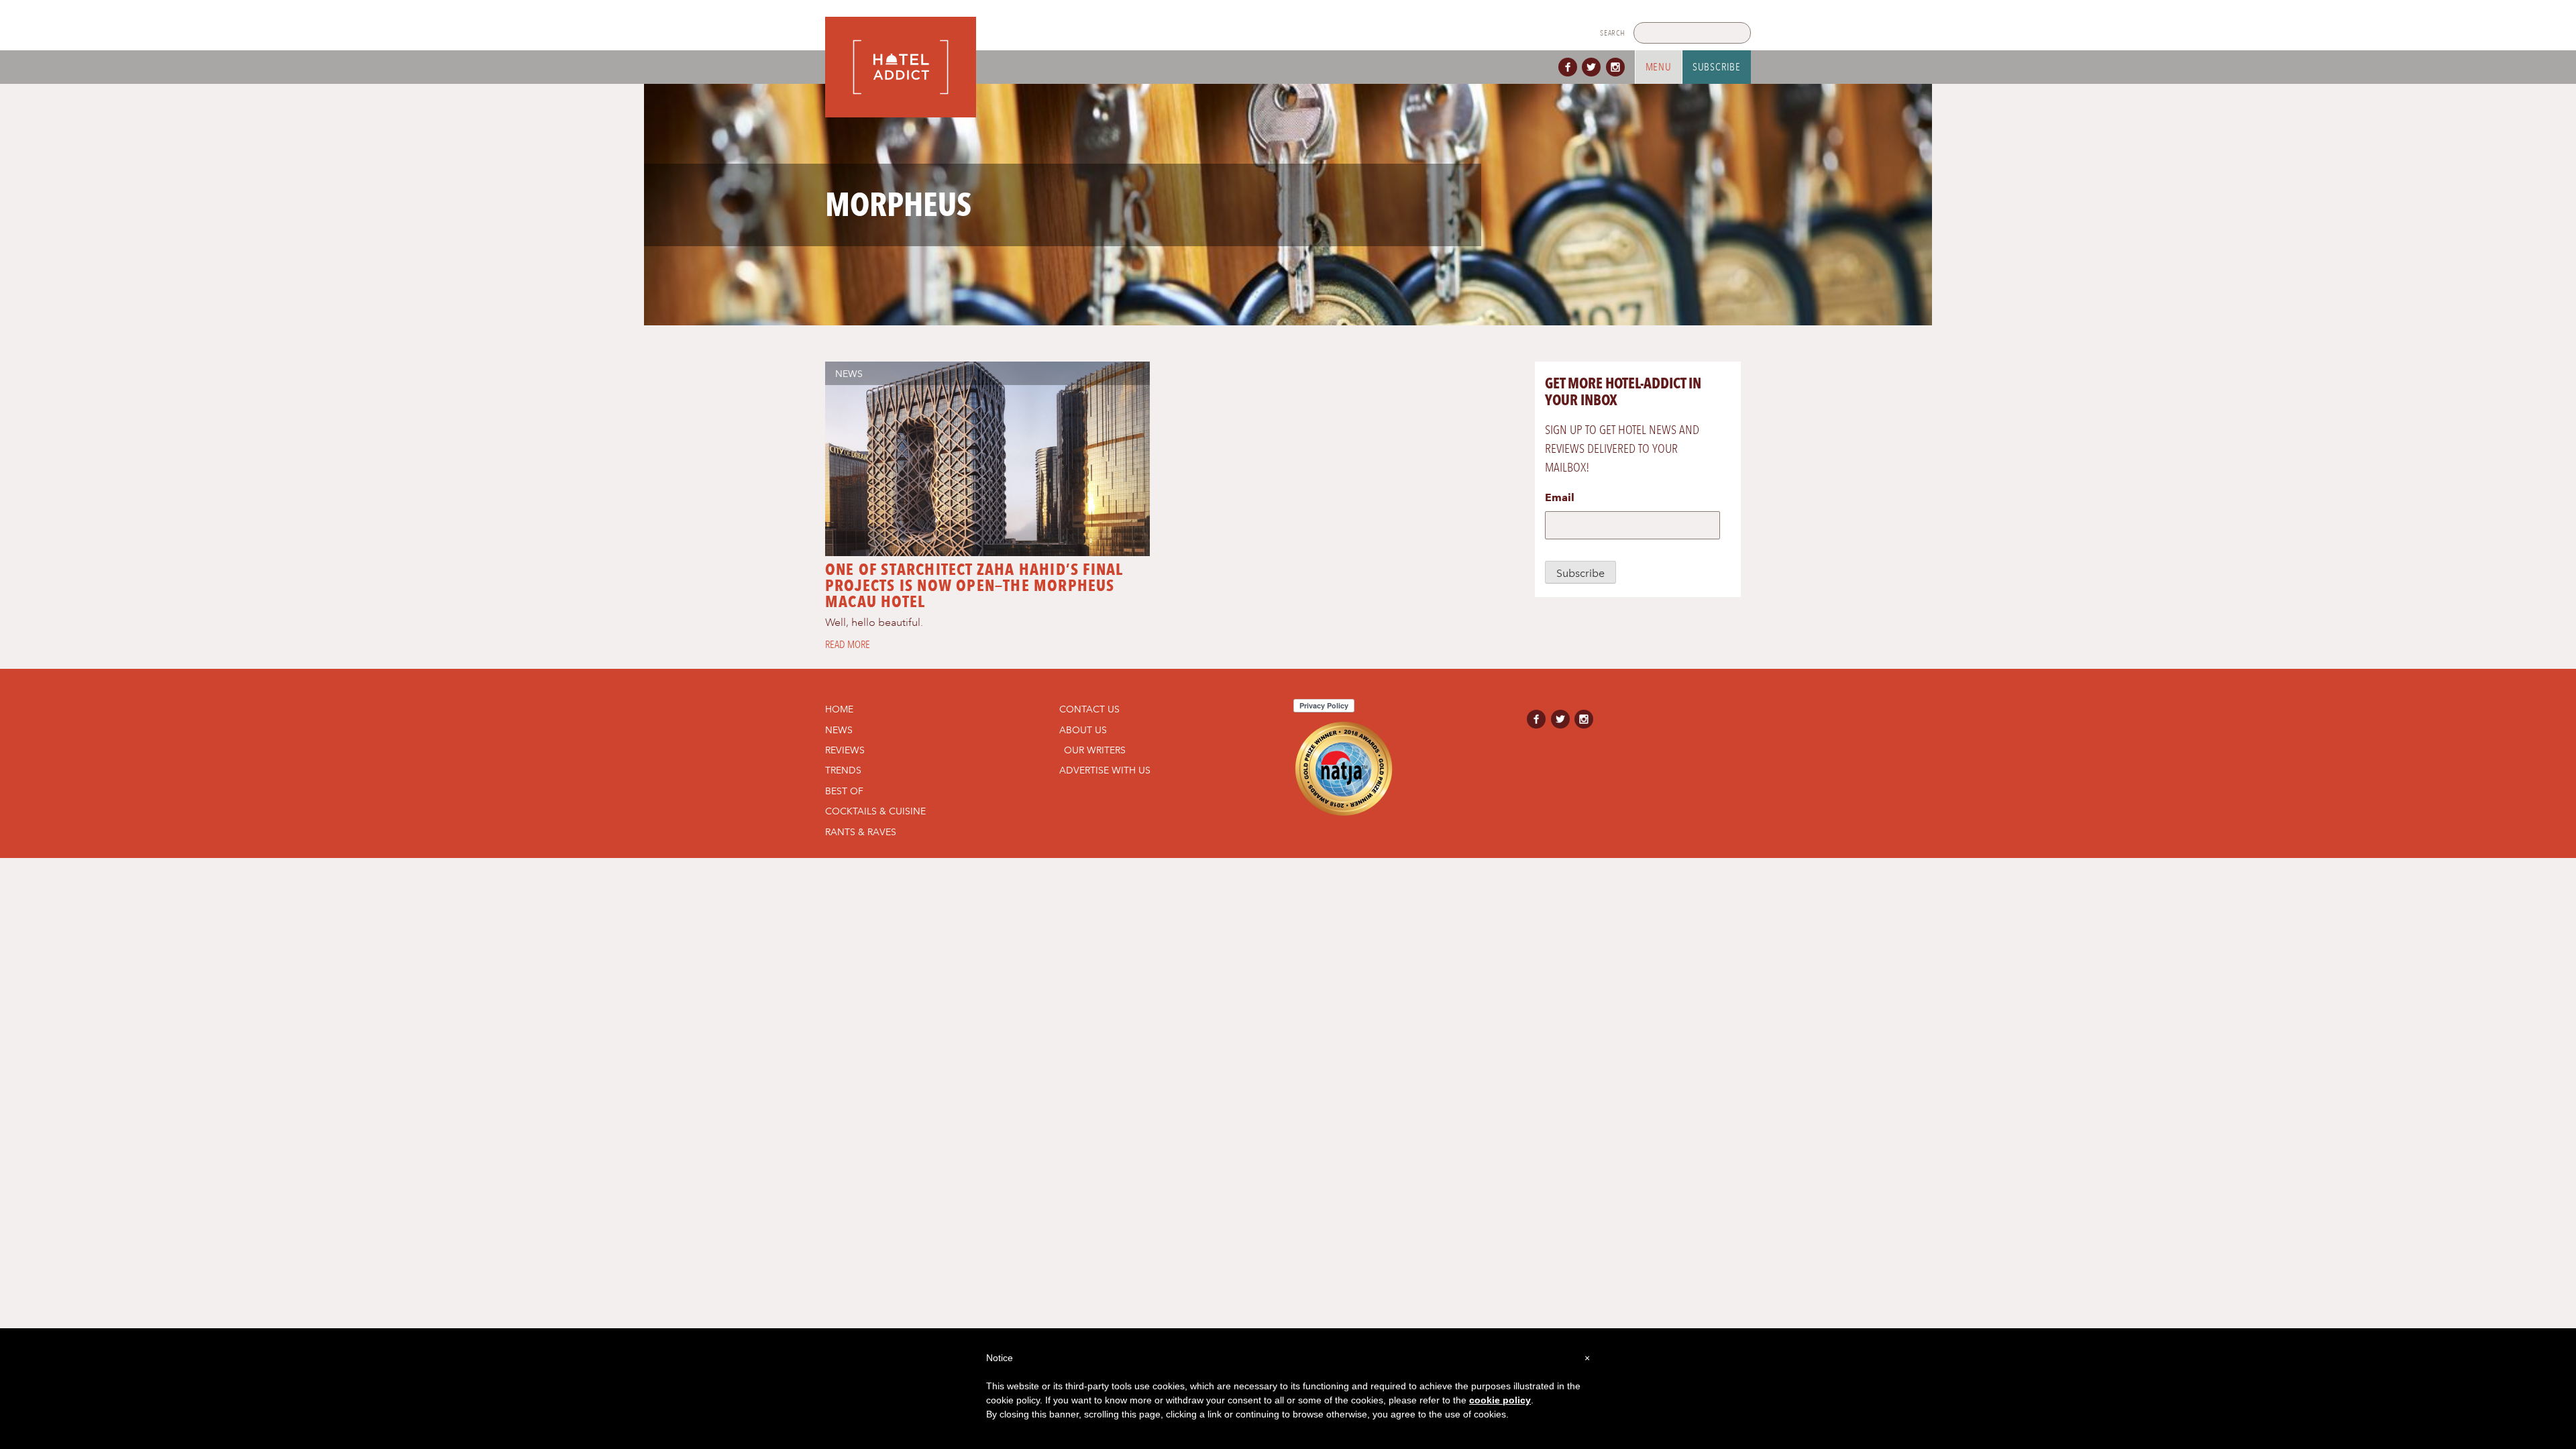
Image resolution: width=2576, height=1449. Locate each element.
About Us (1083, 730)
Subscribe (1717, 67)
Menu (1659, 67)
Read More (848, 645)
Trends (843, 770)
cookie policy (1500, 1400)
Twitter (1594, 67)
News (849, 374)
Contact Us (1089, 709)
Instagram (1618, 67)
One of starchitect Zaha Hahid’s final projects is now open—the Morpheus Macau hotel (974, 585)
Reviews (845, 750)
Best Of (844, 791)
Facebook (1570, 67)
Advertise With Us (1105, 770)
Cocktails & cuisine (875, 811)
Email (1560, 497)
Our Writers (1095, 750)
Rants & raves (861, 832)
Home (839, 709)
